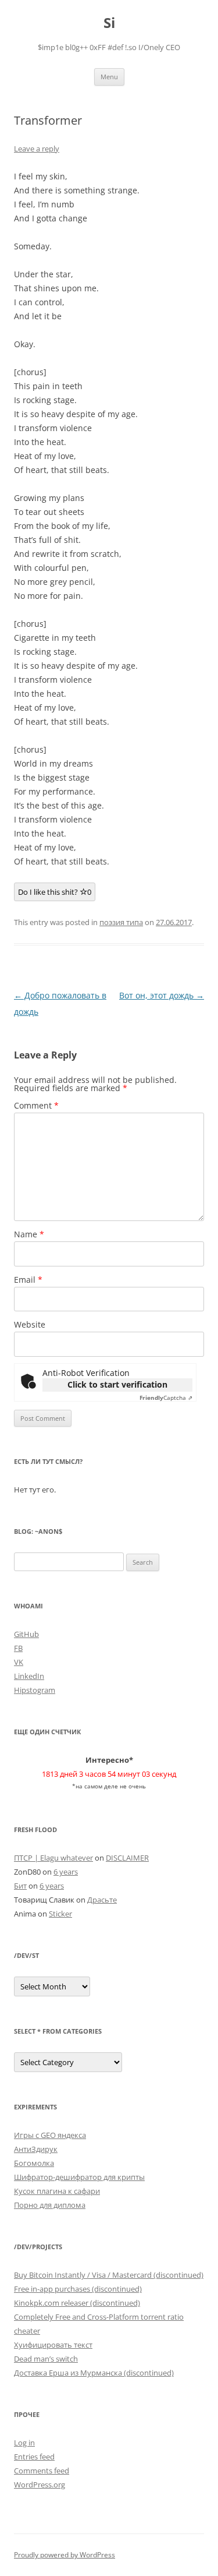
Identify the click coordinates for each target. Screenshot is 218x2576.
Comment (36, 1105)
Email (28, 1280)
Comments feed (42, 2471)
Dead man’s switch (46, 2359)
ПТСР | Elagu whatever (53, 1858)
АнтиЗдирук (36, 2149)
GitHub (26, 1634)
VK (19, 1662)
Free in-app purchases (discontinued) (78, 2289)
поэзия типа (121, 922)
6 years (66, 1872)
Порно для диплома (50, 2205)
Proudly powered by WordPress (65, 2555)
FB (18, 1648)
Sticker (60, 1914)
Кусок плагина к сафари (57, 2191)
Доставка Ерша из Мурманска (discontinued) (94, 2373)
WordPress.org (40, 2485)
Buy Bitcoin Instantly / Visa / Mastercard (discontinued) (109, 2275)
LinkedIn (29, 1676)
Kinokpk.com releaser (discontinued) (77, 2303)
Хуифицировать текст (53, 2345)
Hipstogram (35, 1690)
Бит (20, 1886)
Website (30, 1324)
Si (109, 23)
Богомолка (34, 2163)
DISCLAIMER (127, 1858)
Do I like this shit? (55, 892)
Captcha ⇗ (166, 1398)
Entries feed (34, 2457)
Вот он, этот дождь (162, 995)
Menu (109, 77)
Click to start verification (117, 1384)
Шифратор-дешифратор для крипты (79, 2177)
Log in (24, 2443)
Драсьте (102, 1900)
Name (29, 1234)
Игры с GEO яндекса (50, 2135)
